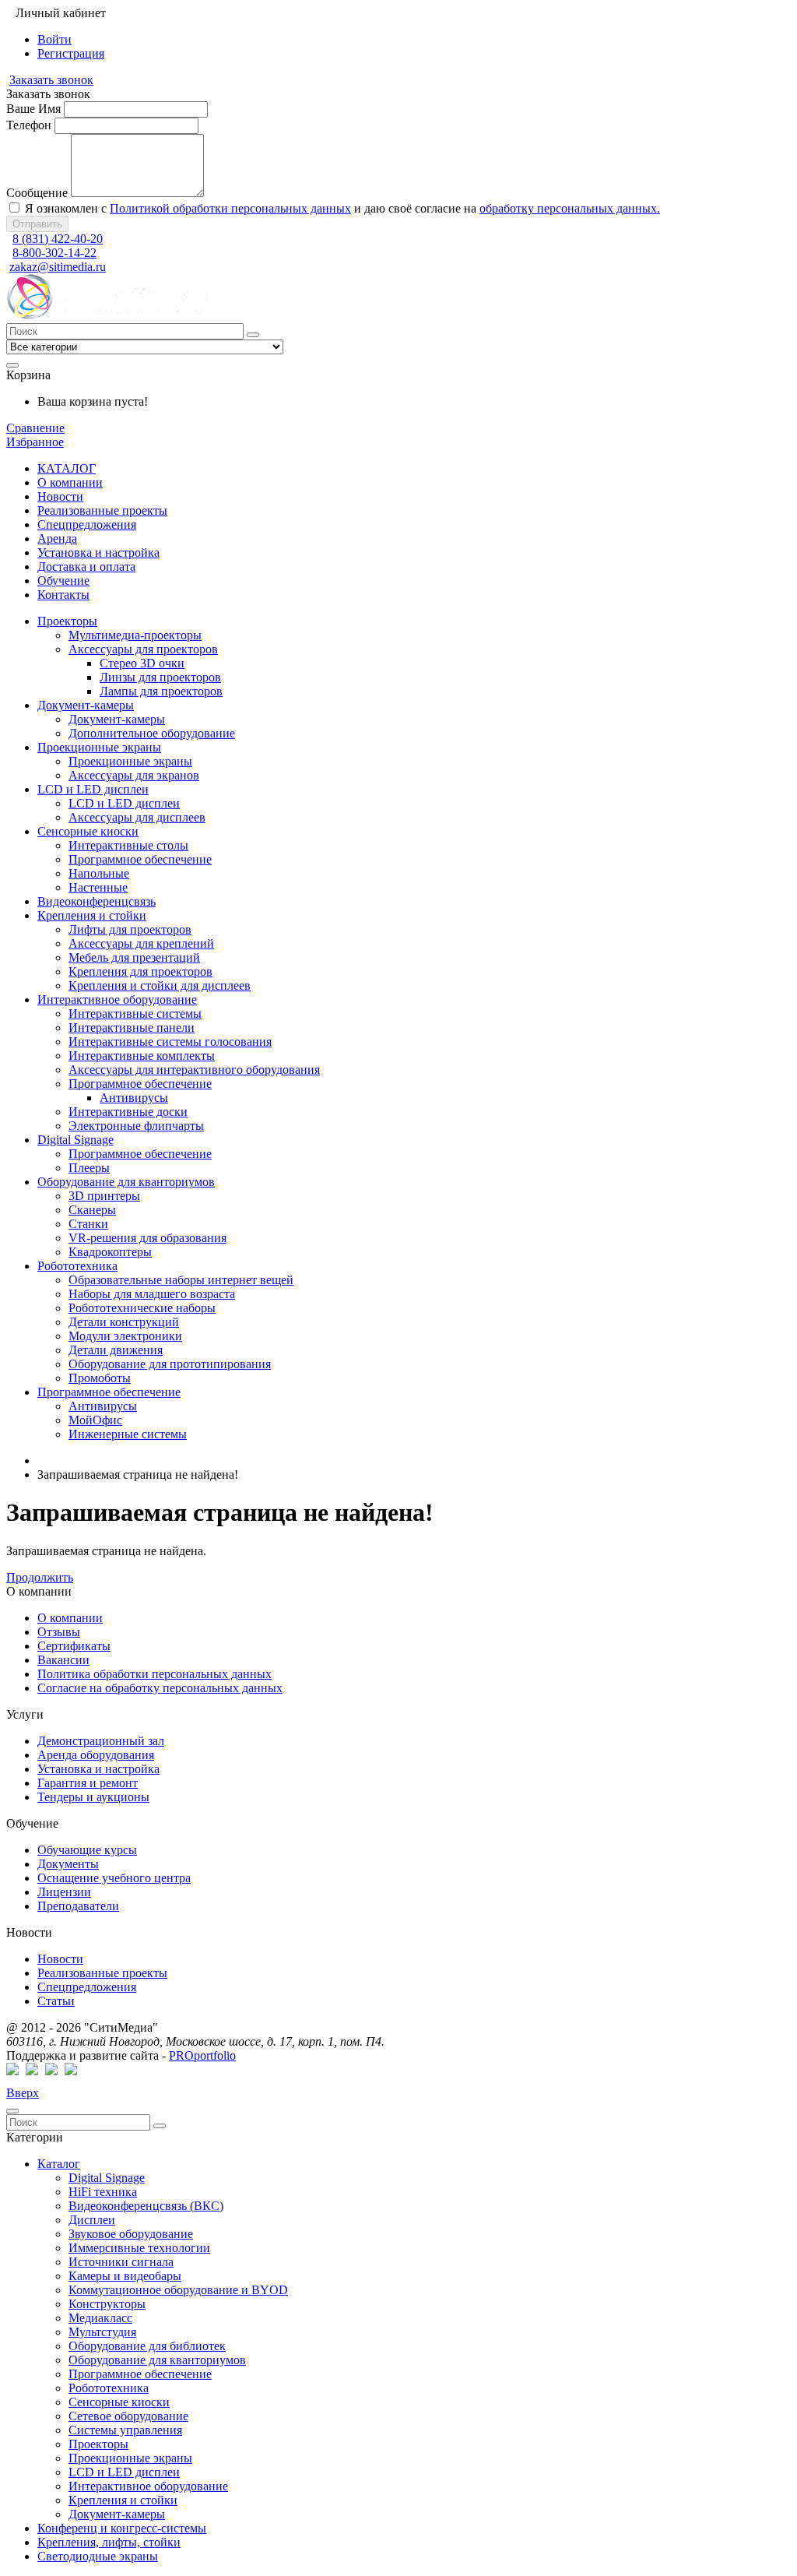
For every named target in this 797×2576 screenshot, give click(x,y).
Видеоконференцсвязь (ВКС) (146, 2206)
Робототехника (109, 2388)
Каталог (59, 2164)
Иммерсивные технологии (139, 2248)
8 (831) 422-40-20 (58, 239)
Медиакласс (100, 2318)
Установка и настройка (98, 1769)
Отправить (37, 224)
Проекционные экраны (130, 2458)
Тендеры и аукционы (93, 1797)
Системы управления (125, 2430)
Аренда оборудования (96, 1755)
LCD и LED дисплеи (124, 2472)
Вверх (23, 2093)
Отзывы (59, 1632)
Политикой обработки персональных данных (230, 208)
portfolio (202, 2055)
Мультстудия (102, 2332)
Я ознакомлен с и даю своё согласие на (341, 208)
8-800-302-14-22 (54, 253)
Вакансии (63, 1660)
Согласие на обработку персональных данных (160, 1688)
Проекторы (98, 2444)
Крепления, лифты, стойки (109, 2542)
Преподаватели (78, 1906)
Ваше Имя (33, 109)
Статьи (56, 2001)
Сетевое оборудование (128, 2416)
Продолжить (40, 1577)
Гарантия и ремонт (88, 1783)
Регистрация (71, 53)
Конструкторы (107, 2304)
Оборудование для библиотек (147, 2346)
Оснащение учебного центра (114, 1878)
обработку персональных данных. (570, 208)
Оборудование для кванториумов (157, 2360)
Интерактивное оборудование (148, 2486)
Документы (68, 1864)
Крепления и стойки (123, 2500)
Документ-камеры (117, 2514)
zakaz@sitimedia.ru (58, 267)
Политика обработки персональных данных (154, 1674)
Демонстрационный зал (101, 1741)
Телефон (29, 125)
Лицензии (64, 1892)
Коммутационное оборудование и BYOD (178, 2290)
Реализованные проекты (102, 1973)
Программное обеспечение (140, 2374)
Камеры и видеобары (125, 2276)
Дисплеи (92, 2220)
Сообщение (37, 193)
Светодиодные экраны (98, 2556)
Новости (60, 1959)
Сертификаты (74, 1646)
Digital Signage (107, 2178)
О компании (70, 1618)
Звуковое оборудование (131, 2234)
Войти (54, 39)
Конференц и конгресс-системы (122, 2528)
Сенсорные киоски (119, 2402)
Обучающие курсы (87, 1850)
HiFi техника (103, 2192)
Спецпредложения (87, 1987)
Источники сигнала (121, 2262)
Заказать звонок (51, 80)
